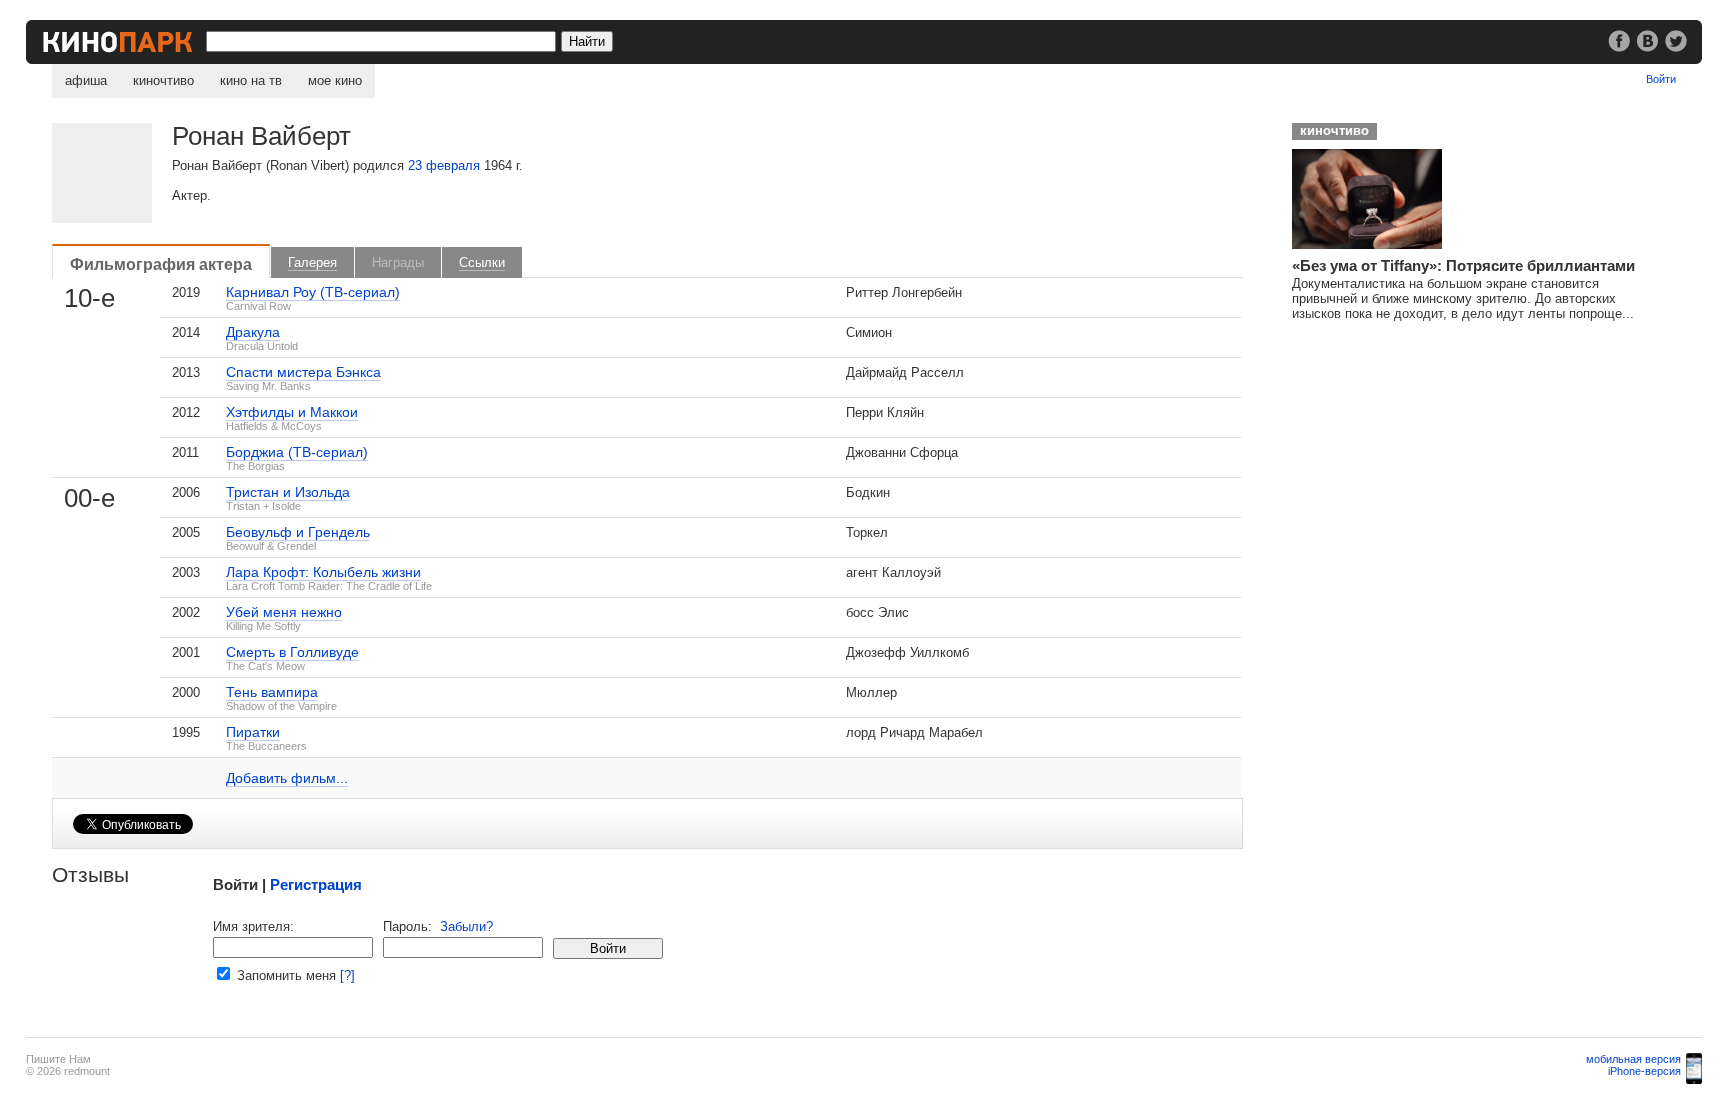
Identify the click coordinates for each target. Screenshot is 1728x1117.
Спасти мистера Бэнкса (303, 372)
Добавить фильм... (287, 778)
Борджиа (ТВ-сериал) (297, 452)
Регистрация (316, 884)
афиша (86, 80)
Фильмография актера (161, 264)
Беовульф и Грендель (298, 532)
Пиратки (253, 732)
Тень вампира (272, 692)
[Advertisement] (1429, 461)
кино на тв (251, 80)
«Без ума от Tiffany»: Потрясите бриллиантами (1463, 265)
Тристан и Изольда (288, 492)
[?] (347, 975)
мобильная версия (1633, 1059)
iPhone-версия (1644, 1071)
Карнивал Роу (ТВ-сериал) (313, 292)
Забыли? (466, 926)
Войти (1661, 79)
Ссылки (482, 262)
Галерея (312, 262)
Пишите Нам (58, 1059)
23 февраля (444, 165)
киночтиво (163, 80)
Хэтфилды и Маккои (292, 412)
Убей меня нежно (284, 612)
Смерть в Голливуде (292, 652)
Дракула (253, 332)
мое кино (335, 80)
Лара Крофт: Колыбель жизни (323, 572)
